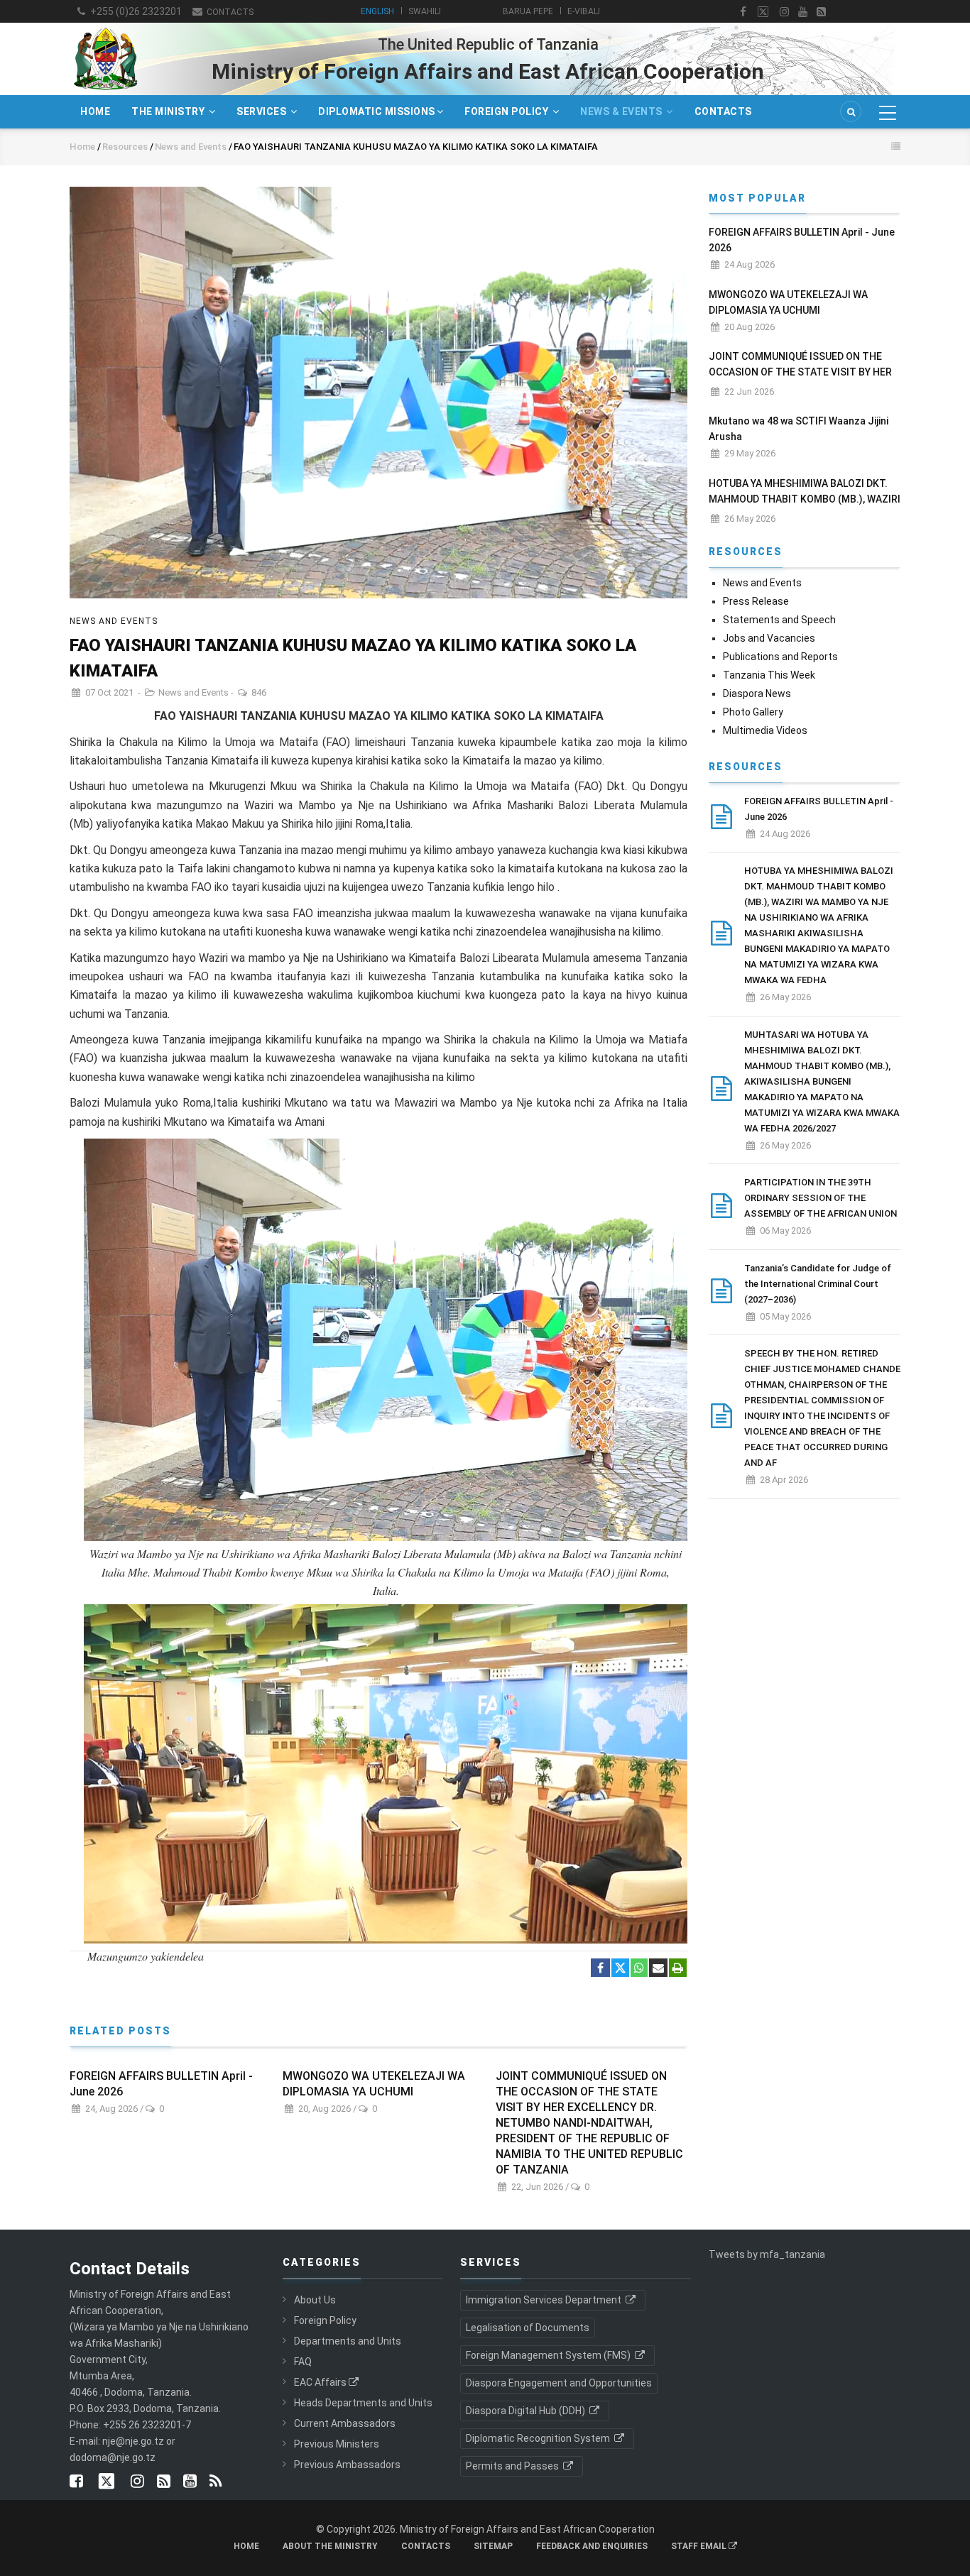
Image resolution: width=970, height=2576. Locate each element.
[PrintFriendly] (678, 1968)
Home (95, 111)
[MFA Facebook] (743, 12)
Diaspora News (757, 694)
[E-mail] (658, 1968)
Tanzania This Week (769, 675)
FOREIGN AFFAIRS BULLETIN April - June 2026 (161, 2084)
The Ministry (169, 111)
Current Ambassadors (345, 2423)
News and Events (192, 147)
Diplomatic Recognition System (539, 2438)
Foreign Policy (508, 111)
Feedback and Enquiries (592, 2546)
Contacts (229, 12)
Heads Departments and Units (363, 2403)
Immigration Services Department (545, 2300)
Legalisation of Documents (528, 2328)
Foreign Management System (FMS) (549, 2355)
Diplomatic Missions (377, 111)
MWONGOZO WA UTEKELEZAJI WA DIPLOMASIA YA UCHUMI (374, 2084)
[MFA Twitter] (763, 12)
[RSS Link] (216, 2482)
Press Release (756, 601)
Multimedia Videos (765, 730)
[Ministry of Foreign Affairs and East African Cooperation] (105, 27)
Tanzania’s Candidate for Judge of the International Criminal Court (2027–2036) (818, 1284)
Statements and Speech (779, 620)
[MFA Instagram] (784, 12)
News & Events (622, 111)
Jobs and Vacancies (769, 638)
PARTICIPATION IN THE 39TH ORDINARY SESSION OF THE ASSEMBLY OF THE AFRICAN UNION (821, 1198)
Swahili (425, 11)
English (377, 11)
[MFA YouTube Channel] (803, 12)
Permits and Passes (513, 2466)
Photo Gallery (753, 712)
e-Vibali (584, 11)
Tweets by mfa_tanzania (767, 2254)
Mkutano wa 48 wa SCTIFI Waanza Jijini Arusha (799, 429)
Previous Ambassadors (347, 2465)
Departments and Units (348, 2341)
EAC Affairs (320, 2382)
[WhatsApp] (639, 1968)
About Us (315, 2300)
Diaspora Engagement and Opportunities (559, 2383)
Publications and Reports (780, 657)
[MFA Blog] (821, 12)
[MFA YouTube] (190, 2482)
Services (263, 111)
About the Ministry (330, 2546)
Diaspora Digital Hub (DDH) (527, 2411)
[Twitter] (620, 1968)
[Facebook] (600, 1968)
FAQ (303, 2362)
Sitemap (493, 2546)
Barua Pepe (528, 11)
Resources (125, 147)
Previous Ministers (337, 2444)
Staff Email (700, 2546)
